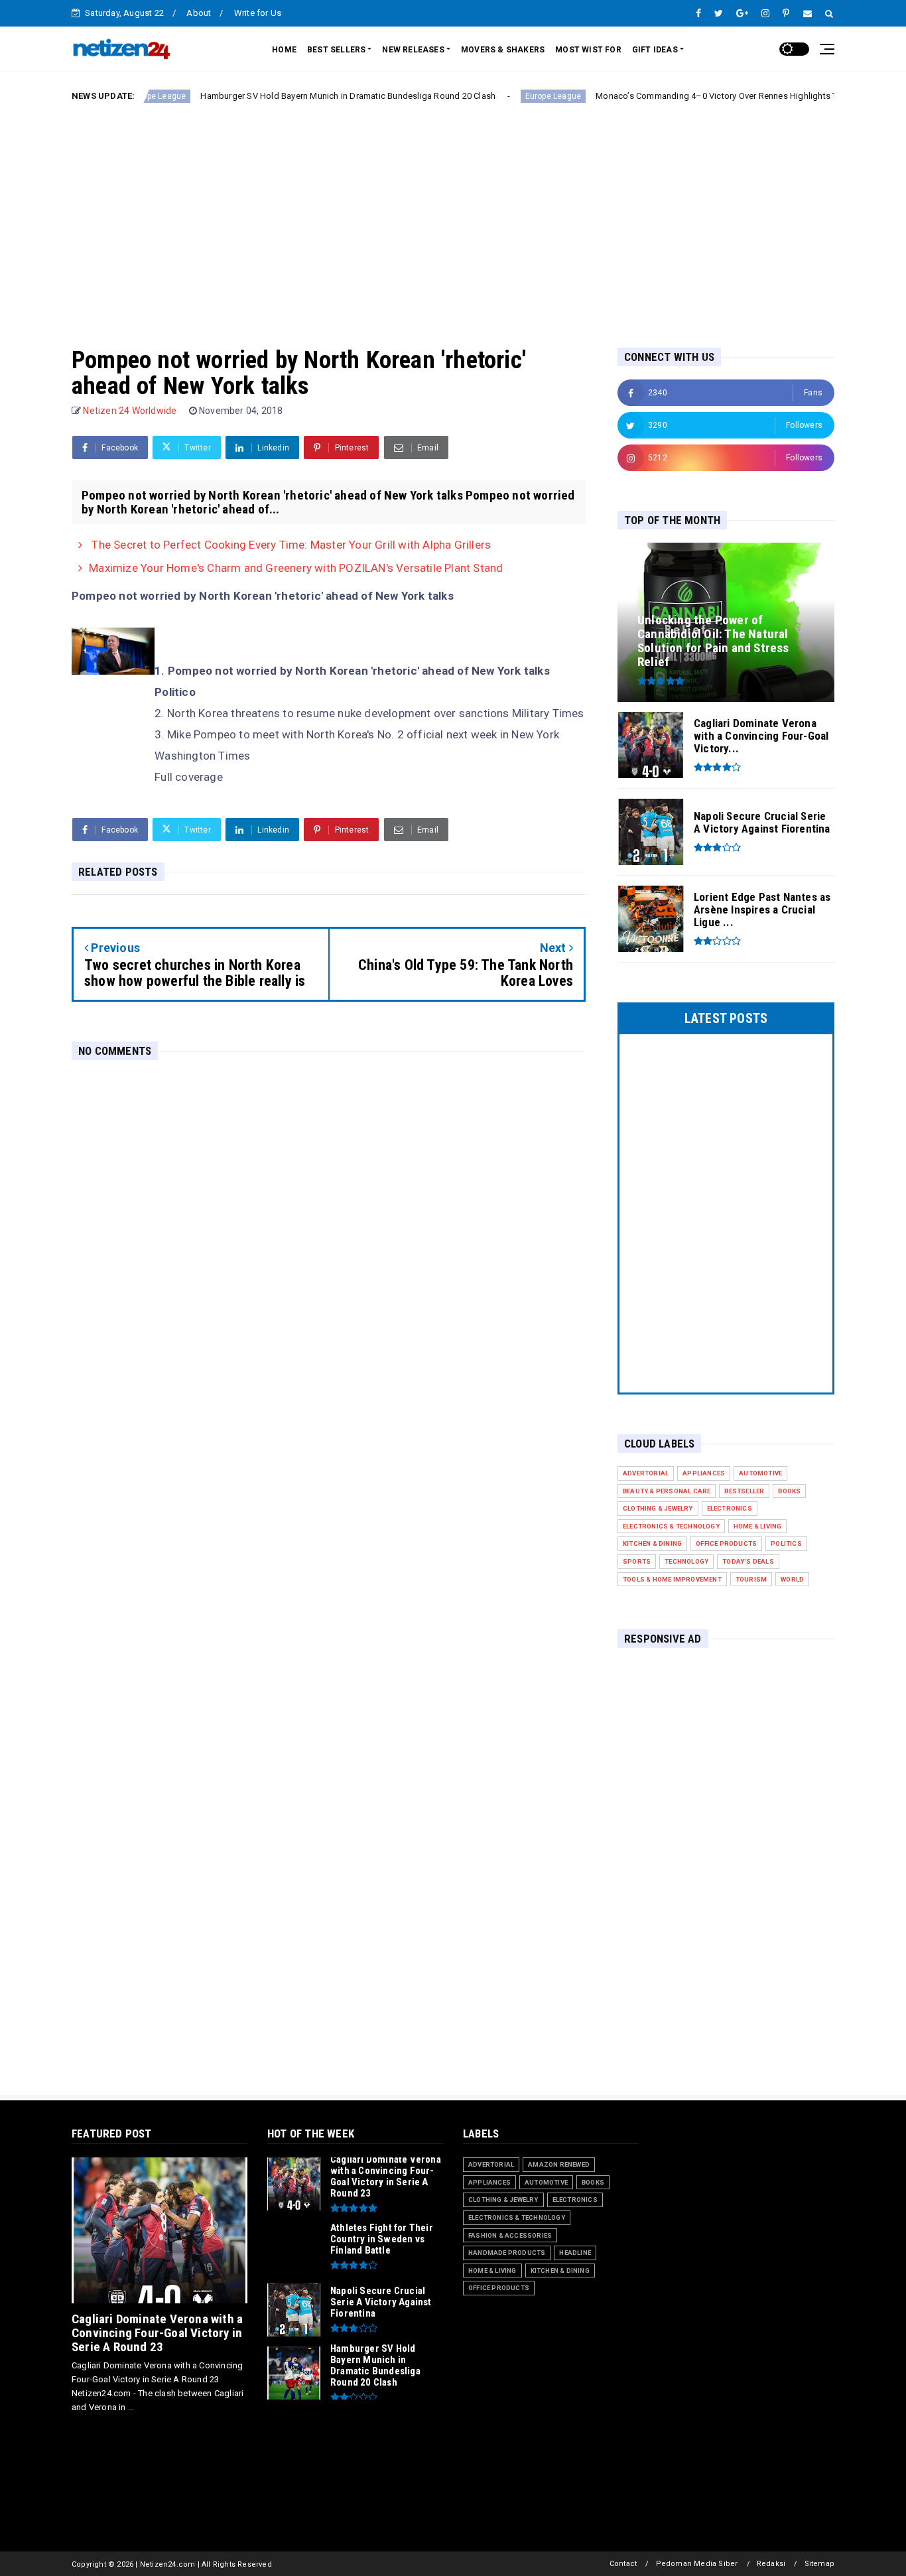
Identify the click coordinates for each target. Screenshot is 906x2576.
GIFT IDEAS (655, 50)
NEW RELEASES (413, 50)
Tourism (751, 1579)
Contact (623, 2564)
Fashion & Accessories (510, 2235)
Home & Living (758, 1526)
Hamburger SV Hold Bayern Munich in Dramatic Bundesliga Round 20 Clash (286, 96)
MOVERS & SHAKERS (503, 50)
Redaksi (771, 2564)
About (199, 13)
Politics (786, 1543)
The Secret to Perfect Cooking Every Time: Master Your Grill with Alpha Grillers (290, 545)
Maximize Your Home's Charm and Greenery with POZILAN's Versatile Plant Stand (296, 568)
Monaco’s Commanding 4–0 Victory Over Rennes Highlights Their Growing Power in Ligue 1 (712, 96)
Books (789, 1491)
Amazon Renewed (559, 2164)
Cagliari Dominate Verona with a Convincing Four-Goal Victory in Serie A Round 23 (157, 2333)
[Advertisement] (453, 214)
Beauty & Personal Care (667, 1491)
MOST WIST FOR (588, 50)
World (792, 1579)
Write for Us (258, 13)
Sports (637, 1561)
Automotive (760, 1473)
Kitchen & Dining (652, 1543)
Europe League (490, 96)
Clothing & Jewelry (658, 1508)
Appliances (704, 1473)
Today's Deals (748, 1561)
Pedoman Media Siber (697, 2564)
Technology (686, 1561)
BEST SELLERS (336, 50)
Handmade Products (507, 2253)
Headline (575, 2253)
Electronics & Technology (671, 1526)
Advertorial (646, 1473)
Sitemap (819, 2564)
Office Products (726, 1543)
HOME (284, 50)
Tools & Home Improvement (672, 1579)
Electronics (730, 1508)
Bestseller (744, 1491)
